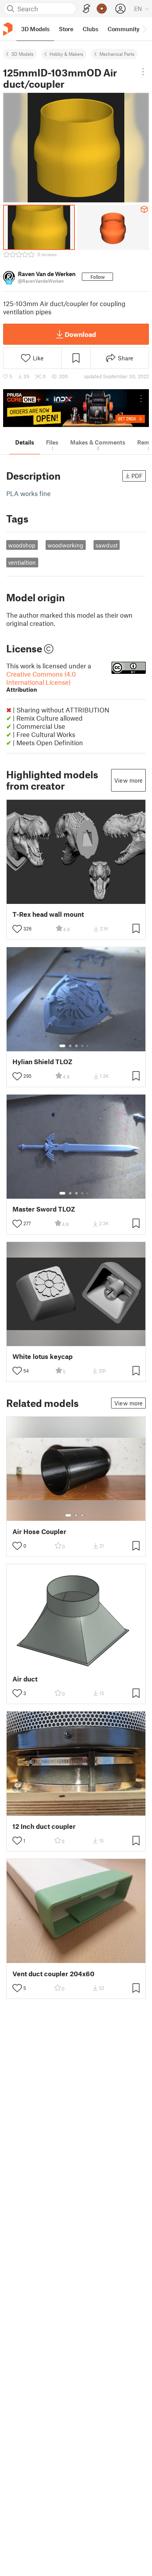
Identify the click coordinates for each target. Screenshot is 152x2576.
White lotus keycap (42, 1356)
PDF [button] (137, 476)
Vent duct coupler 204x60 (53, 1974)
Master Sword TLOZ (44, 1209)
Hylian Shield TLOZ (42, 1062)
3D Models (22, 54)
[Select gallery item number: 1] (62, 1046)
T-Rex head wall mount (48, 914)
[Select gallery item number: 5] (88, 1046)
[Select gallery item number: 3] (76, 1046)
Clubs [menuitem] (90, 29)
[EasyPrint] (87, 9)
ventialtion (22, 562)
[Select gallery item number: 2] (70, 1046)
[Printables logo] (8, 29)
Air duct (25, 1679)
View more (128, 780)
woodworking (65, 545)
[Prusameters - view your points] (102, 9)
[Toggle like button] (17, 929)
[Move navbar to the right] (144, 29)
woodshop (22, 545)
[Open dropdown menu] (143, 72)
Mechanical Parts (117, 54)
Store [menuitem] (66, 29)
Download (80, 334)
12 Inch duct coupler (44, 1826)
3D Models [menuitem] (35, 29)
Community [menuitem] (124, 29)
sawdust (107, 545)
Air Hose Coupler (39, 1532)
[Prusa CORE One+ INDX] (76, 408)
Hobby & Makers (66, 54)
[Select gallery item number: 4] (83, 1046)
